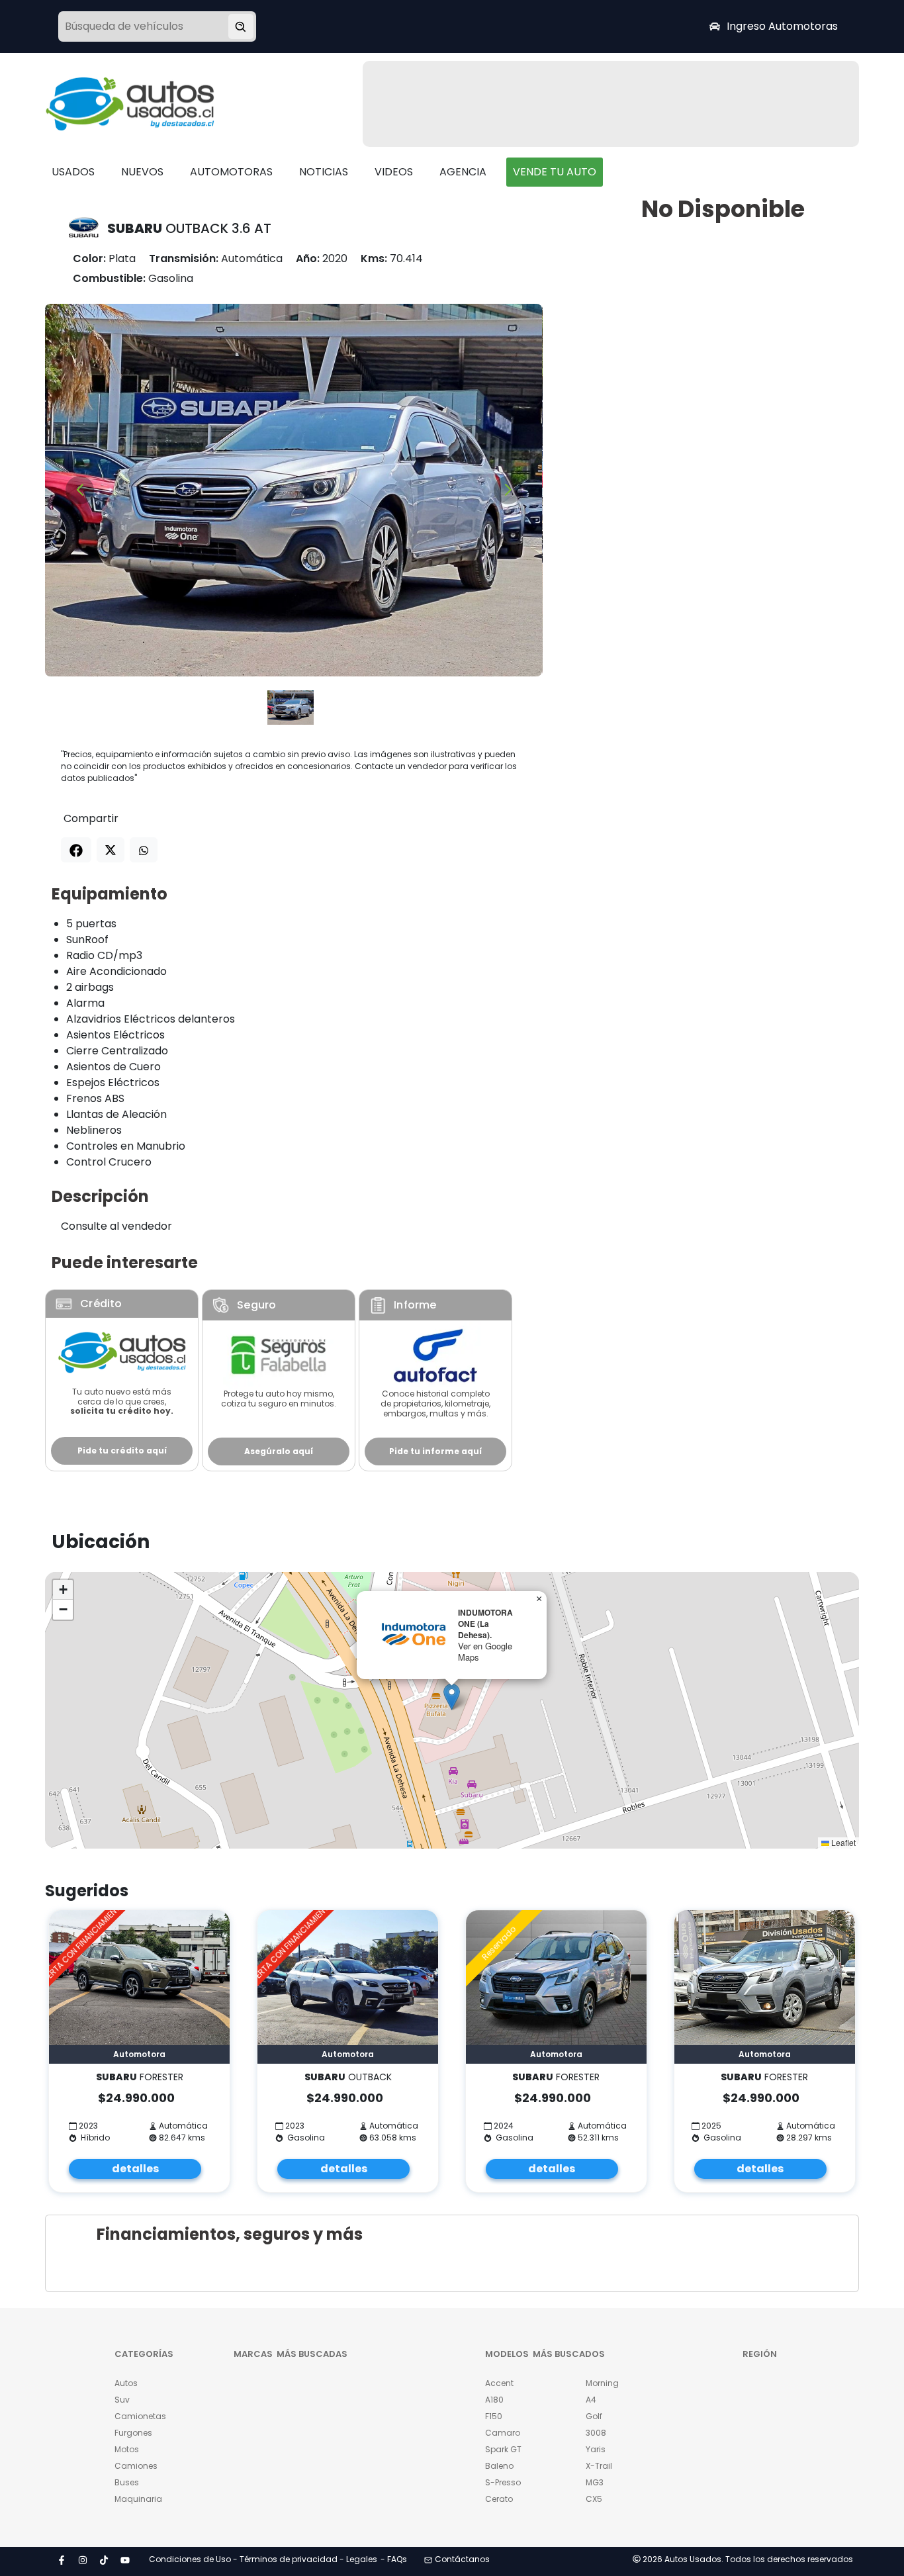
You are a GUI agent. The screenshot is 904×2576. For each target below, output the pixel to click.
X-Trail (599, 2466)
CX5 (594, 2499)
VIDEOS (394, 172)
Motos (127, 2449)
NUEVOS (142, 172)
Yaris (596, 2449)
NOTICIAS (324, 172)
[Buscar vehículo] (241, 26)
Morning (602, 2383)
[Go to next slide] (508, 490)
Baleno (499, 2466)
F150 (494, 2416)
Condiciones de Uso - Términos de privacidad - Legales (263, 2559)
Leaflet (842, 1842)
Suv (122, 2400)
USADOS (73, 172)
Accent (499, 2383)
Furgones (133, 2433)
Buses (127, 2482)
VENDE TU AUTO (555, 172)
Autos (126, 2383)
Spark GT (503, 2449)
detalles (135, 2169)
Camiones (136, 2466)
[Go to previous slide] (80, 490)
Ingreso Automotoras (782, 26)
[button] (452, 1697)
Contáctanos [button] (462, 2559)
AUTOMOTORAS (231, 172)
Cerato (499, 2499)
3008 (596, 2433)
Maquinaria (138, 2499)
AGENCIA (463, 172)
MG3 (595, 2482)
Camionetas (140, 2416)
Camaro (503, 2433)
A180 (494, 2400)
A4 (591, 2400)
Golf (594, 2416)
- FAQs (394, 2559)
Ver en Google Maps (485, 1651)
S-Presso (503, 2482)
